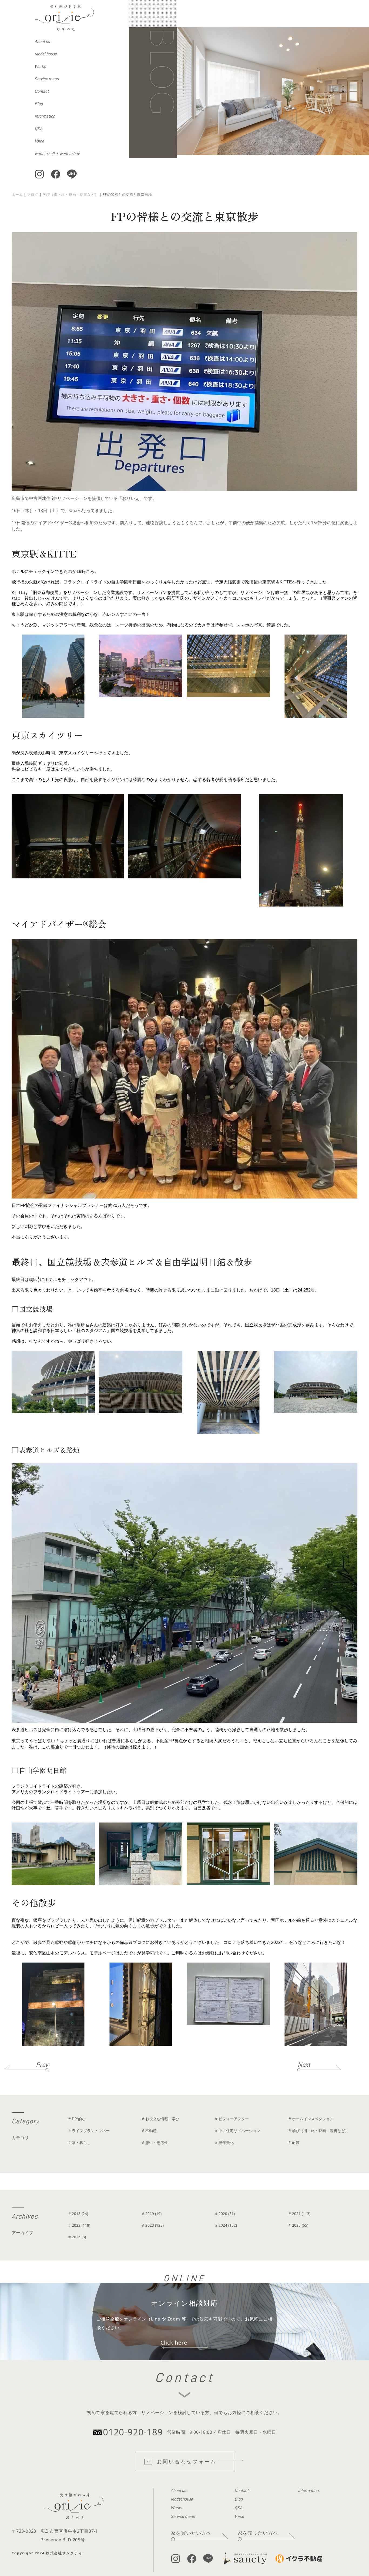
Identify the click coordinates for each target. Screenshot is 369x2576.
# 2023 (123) (153, 2225)
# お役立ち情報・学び (161, 2119)
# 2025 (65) (298, 2225)
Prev (42, 2065)
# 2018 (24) (78, 2214)
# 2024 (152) (226, 2225)
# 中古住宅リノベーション (238, 2131)
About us (42, 42)
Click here (174, 2343)
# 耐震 (294, 2142)
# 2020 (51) (225, 2214)
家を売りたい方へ (258, 2533)
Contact (42, 91)
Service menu (47, 79)
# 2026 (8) (77, 2237)
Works (40, 67)
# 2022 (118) (79, 2225)
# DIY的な (77, 2119)
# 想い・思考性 (155, 2142)
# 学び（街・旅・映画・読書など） (319, 2131)
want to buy (69, 154)
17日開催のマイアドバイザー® (42, 523)
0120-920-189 (133, 2432)
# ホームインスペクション (311, 2119)
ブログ (33, 194)
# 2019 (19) (152, 2214)
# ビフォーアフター (232, 2119)
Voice (39, 141)
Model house (46, 54)
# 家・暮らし (80, 2142)
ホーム (17, 194)
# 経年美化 (224, 2142)
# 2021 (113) (299, 2214)
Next (304, 2065)
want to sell (45, 154)
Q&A (38, 129)
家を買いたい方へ (191, 2533)
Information (45, 116)
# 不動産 (149, 2131)
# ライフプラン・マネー (89, 2131)
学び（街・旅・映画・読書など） (70, 194)
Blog (39, 104)
